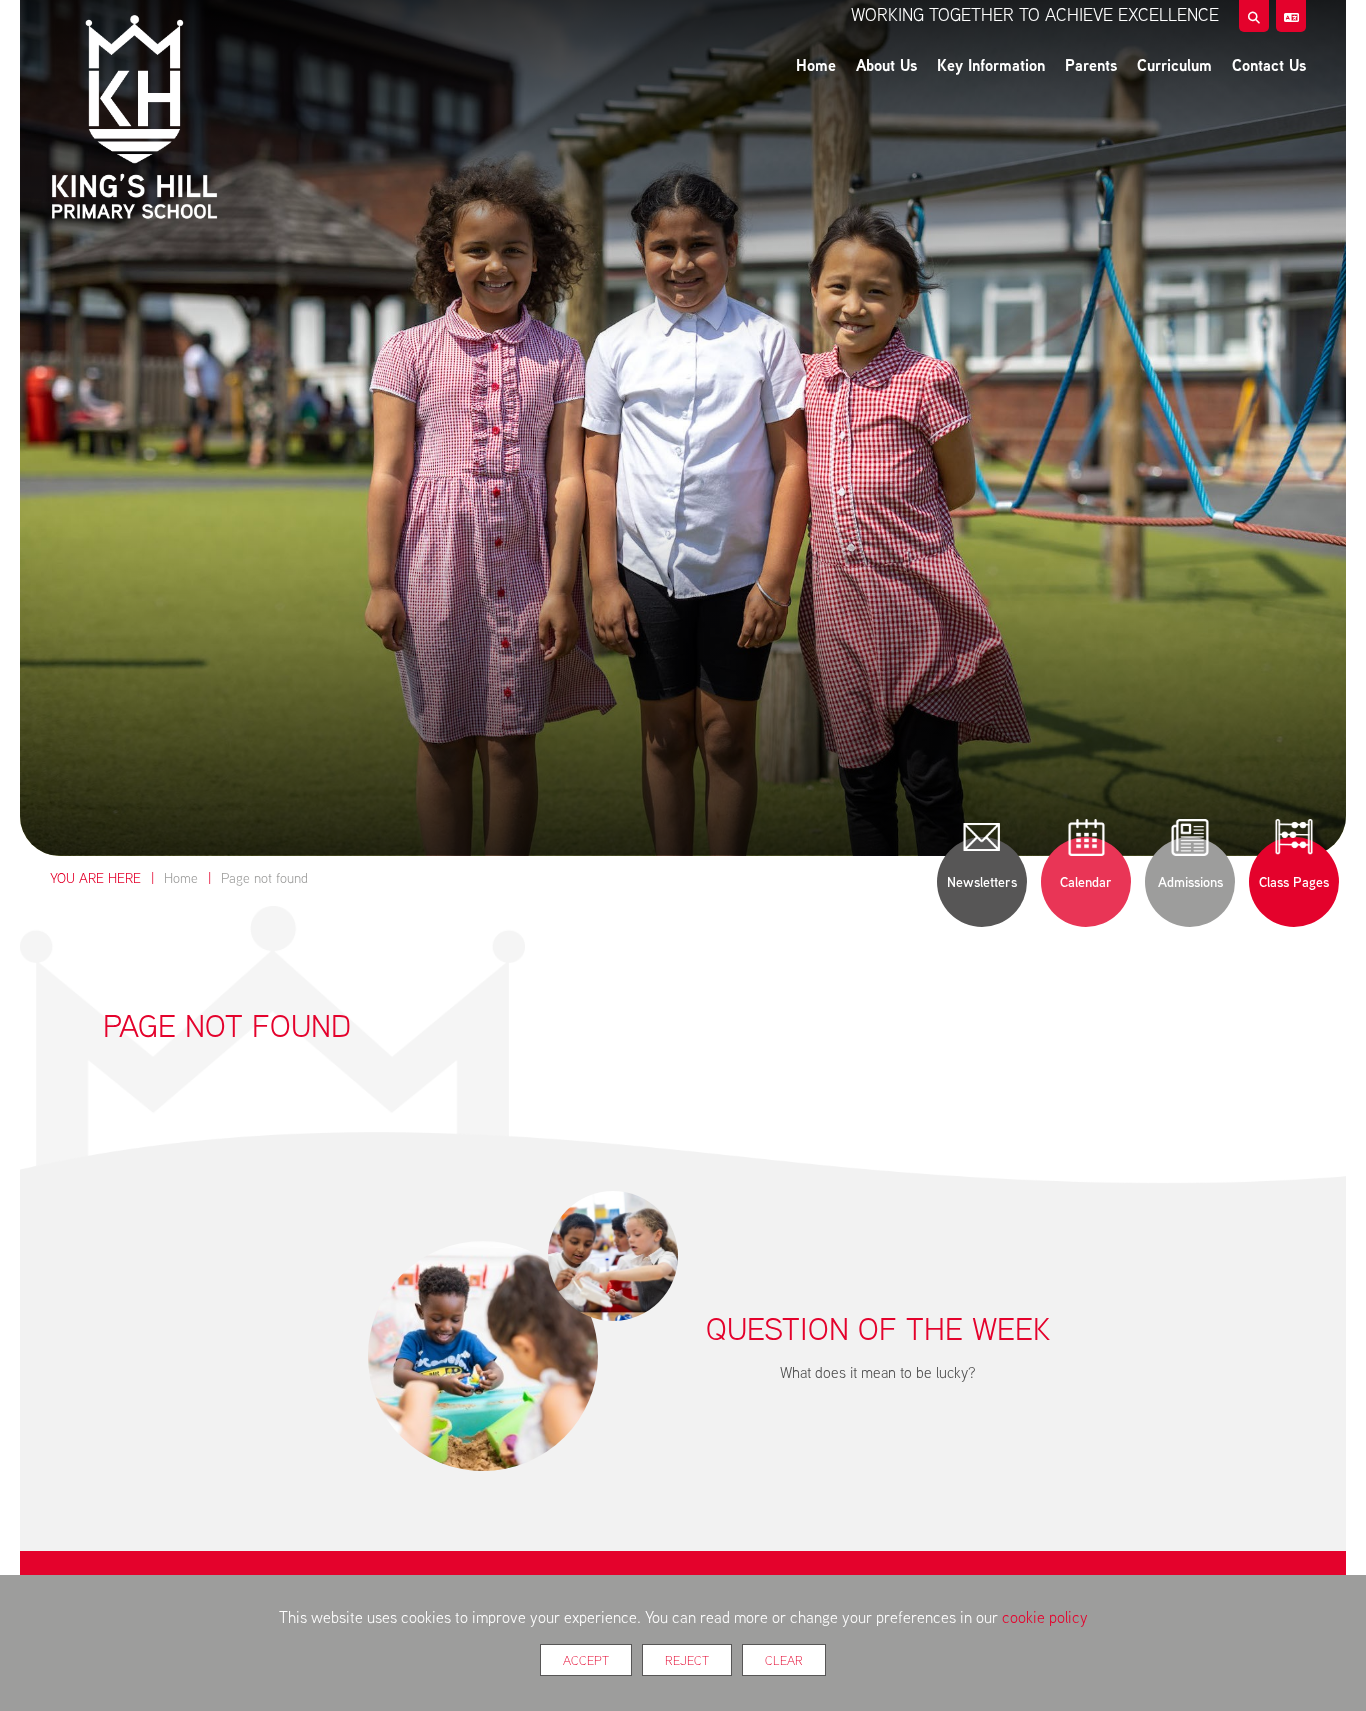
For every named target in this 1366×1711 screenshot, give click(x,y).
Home (181, 878)
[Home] (134, 120)
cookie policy (1045, 1617)
